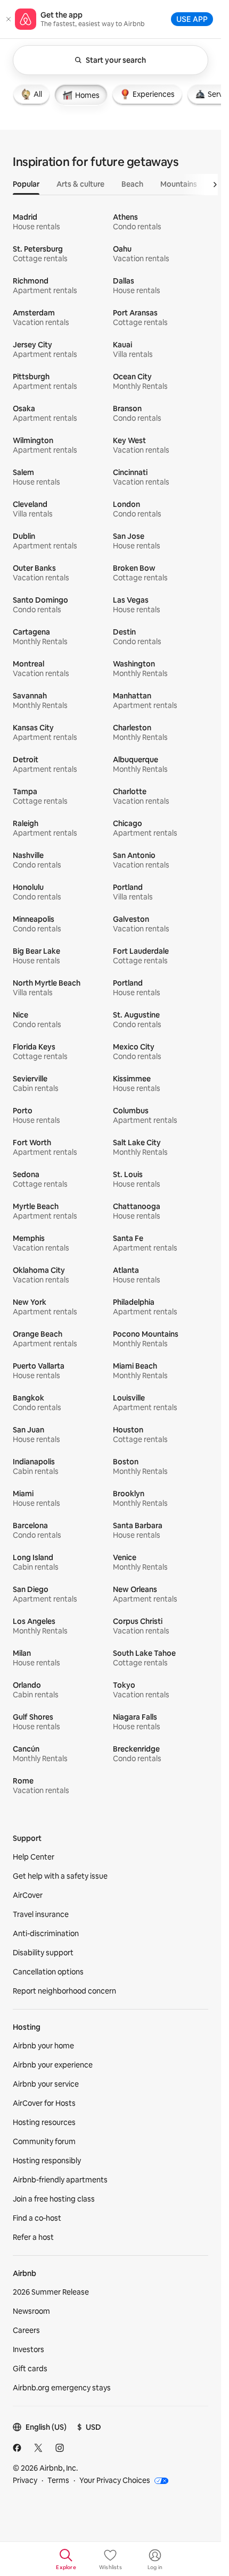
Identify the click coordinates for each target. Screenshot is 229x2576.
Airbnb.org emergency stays (62, 2388)
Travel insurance (41, 1914)
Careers (26, 2330)
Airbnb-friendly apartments (60, 2180)
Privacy (25, 2480)
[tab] (31, 94)
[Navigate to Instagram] (60, 2448)
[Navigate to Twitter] (38, 2448)
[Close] (9, 19)
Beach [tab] (132, 184)
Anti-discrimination (46, 1933)
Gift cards (30, 2369)
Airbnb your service (46, 2084)
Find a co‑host (37, 2218)
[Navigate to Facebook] (17, 2448)
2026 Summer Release (51, 2292)
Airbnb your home (43, 2046)
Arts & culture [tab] (80, 184)
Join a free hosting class (54, 2199)
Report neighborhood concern (64, 1991)
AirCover (28, 1895)
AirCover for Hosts (44, 2103)
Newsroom (31, 2311)
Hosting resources (44, 2122)
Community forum (44, 2141)
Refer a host (33, 2237)
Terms (58, 2480)
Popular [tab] (26, 184)
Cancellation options (48, 1972)
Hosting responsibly (47, 2161)
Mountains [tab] (179, 184)
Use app (192, 19)
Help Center (34, 1857)
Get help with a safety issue (60, 1876)
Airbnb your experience (53, 2065)
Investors (28, 2349)
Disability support (43, 1953)
